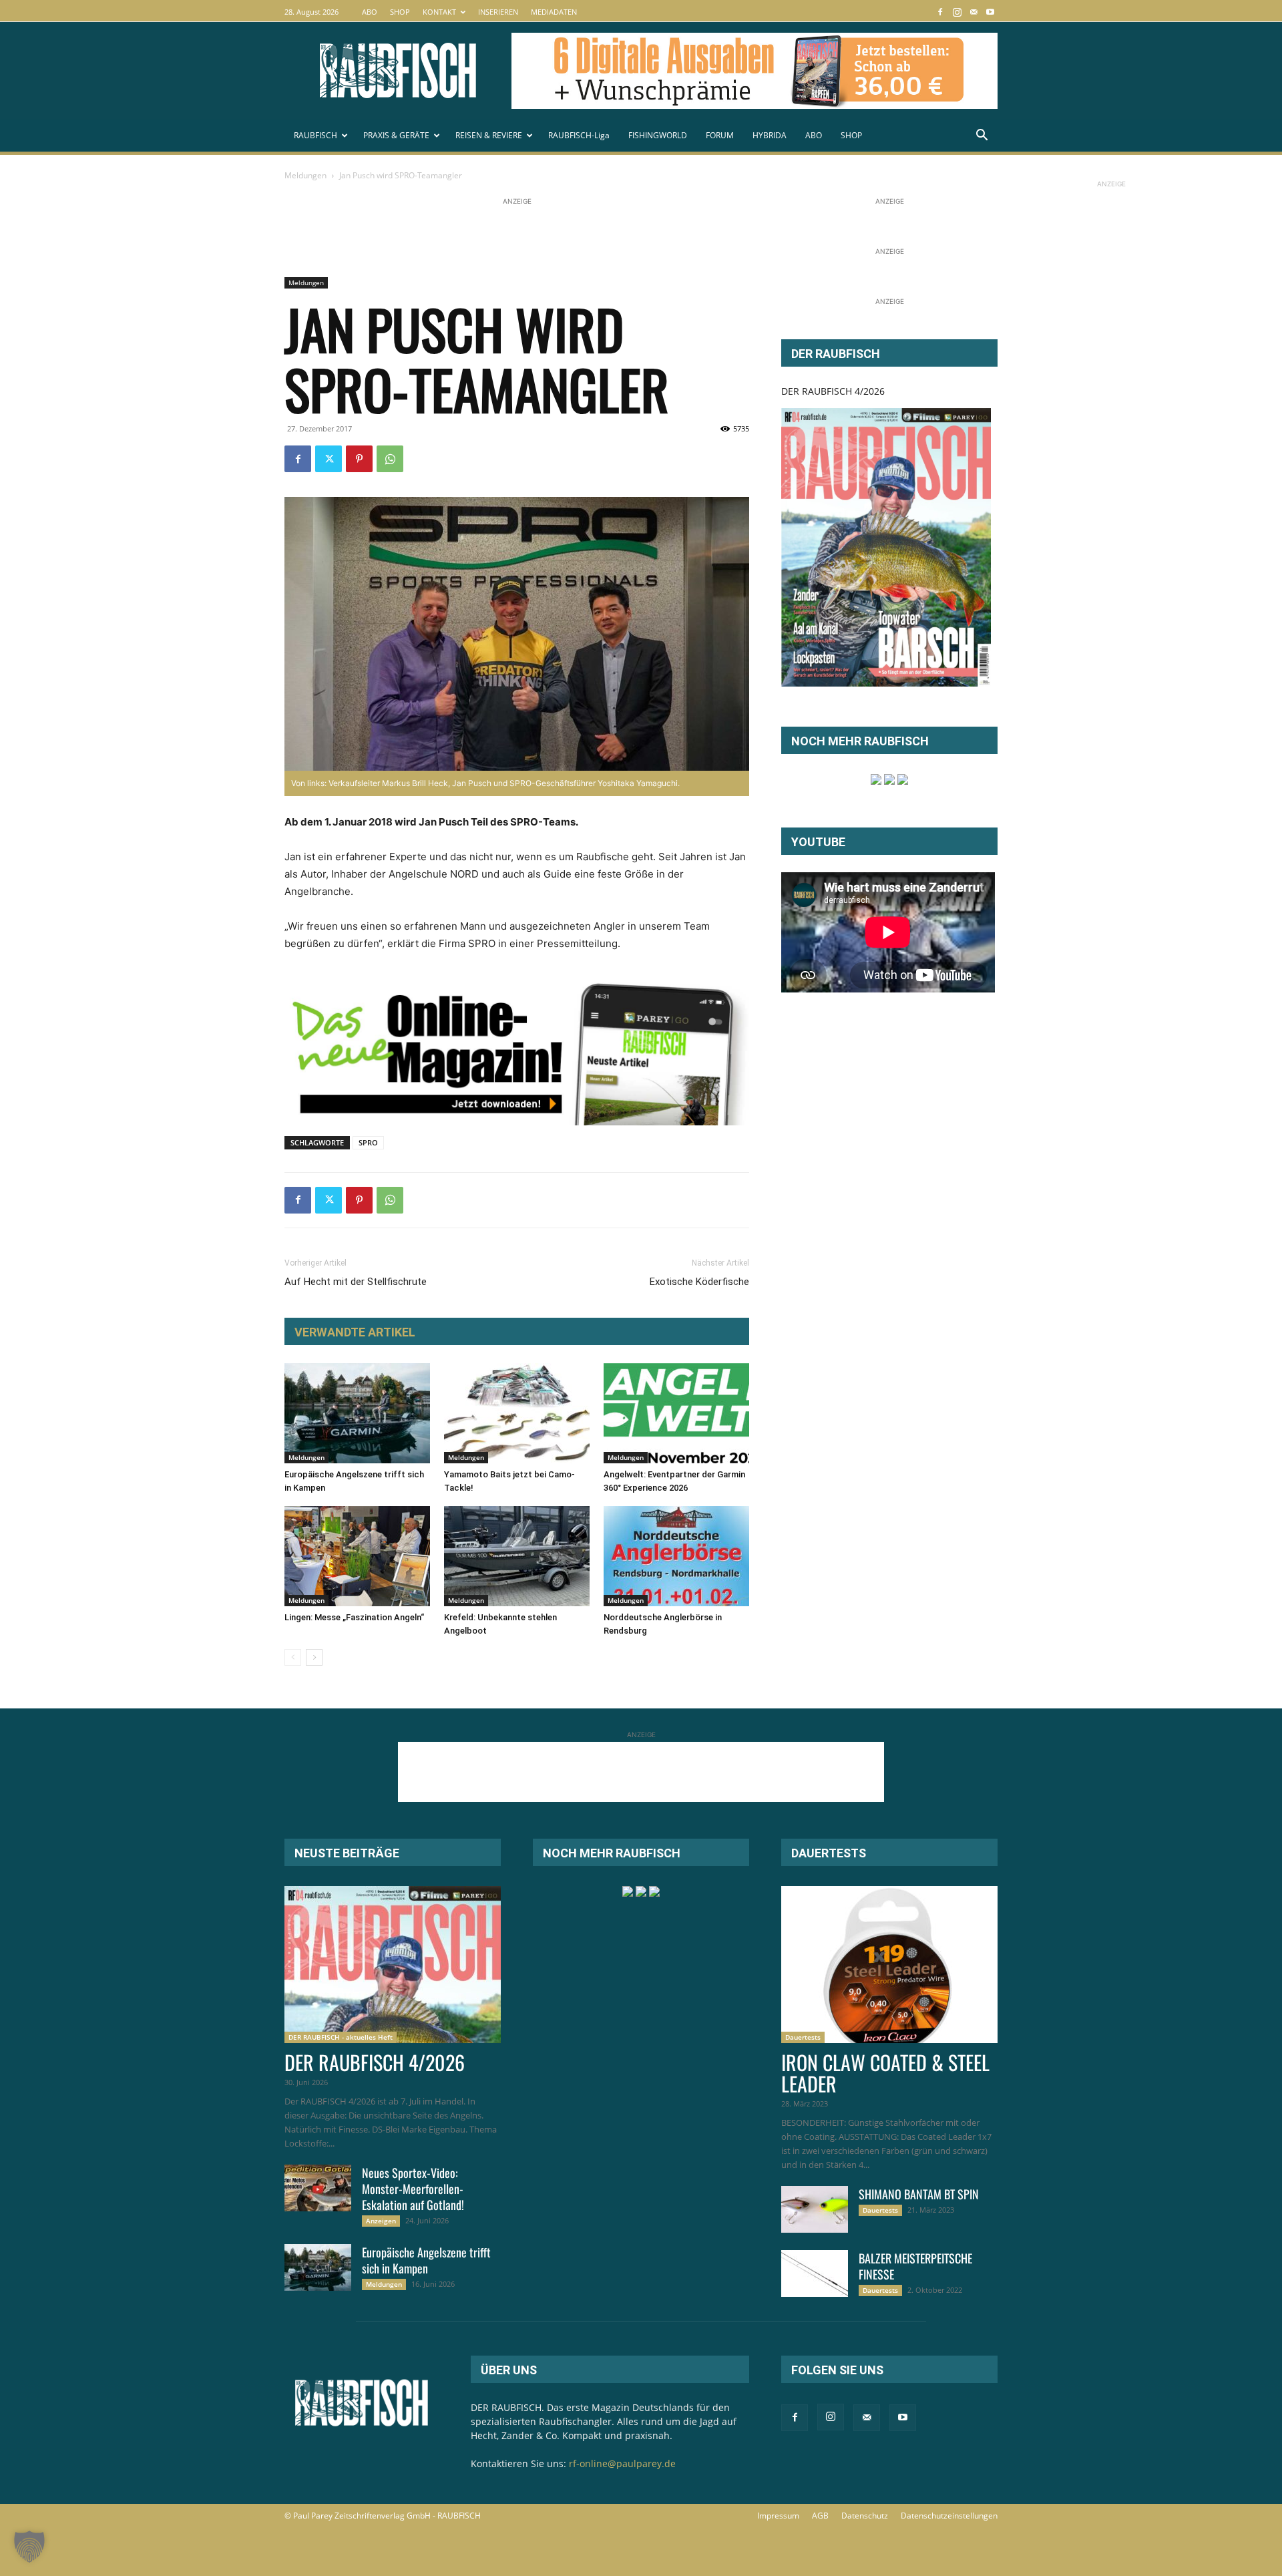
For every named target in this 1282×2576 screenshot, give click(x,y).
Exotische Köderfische (699, 1282)
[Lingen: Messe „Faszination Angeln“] (357, 1556)
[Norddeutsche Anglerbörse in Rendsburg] (676, 1556)
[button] (982, 137)
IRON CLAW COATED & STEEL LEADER (885, 2073)
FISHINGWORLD (658, 135)
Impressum (778, 2516)
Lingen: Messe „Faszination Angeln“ (354, 1617)
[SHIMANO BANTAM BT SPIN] (815, 2209)
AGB (820, 2516)
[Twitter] (329, 459)
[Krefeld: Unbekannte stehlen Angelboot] (517, 1556)
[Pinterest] (359, 459)
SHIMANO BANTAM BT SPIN (919, 2194)
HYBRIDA (770, 135)
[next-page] (314, 1657)
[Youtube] (990, 12)
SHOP (400, 12)
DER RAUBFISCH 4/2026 (833, 391)
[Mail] (974, 12)
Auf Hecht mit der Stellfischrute (356, 1282)
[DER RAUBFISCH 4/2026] (886, 547)
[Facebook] (940, 12)
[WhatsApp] (390, 459)
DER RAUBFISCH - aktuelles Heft (341, 2037)
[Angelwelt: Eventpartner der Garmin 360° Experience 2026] (676, 1413)
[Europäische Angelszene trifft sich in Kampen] (357, 1413)
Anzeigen (381, 2221)
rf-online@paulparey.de (622, 2463)
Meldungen (305, 175)
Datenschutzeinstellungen (949, 2516)
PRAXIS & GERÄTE (396, 135)
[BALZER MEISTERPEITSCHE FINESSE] (815, 2273)
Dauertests (803, 2037)
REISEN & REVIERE (489, 135)
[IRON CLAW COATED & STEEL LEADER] (889, 1965)
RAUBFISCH (315, 135)
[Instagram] (957, 12)
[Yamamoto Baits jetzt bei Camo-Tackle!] (517, 1413)
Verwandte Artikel (355, 1332)
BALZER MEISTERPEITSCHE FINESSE (915, 2266)
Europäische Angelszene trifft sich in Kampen (426, 2260)
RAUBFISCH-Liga (579, 135)
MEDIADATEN (554, 12)
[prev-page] (293, 1657)
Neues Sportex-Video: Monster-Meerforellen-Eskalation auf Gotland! (413, 2189)
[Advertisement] (527, 238)
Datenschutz (865, 2516)
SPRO (368, 1142)
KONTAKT (439, 12)
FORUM (720, 135)
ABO (370, 12)
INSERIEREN (498, 12)
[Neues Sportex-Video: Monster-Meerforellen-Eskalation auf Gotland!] (318, 2188)
